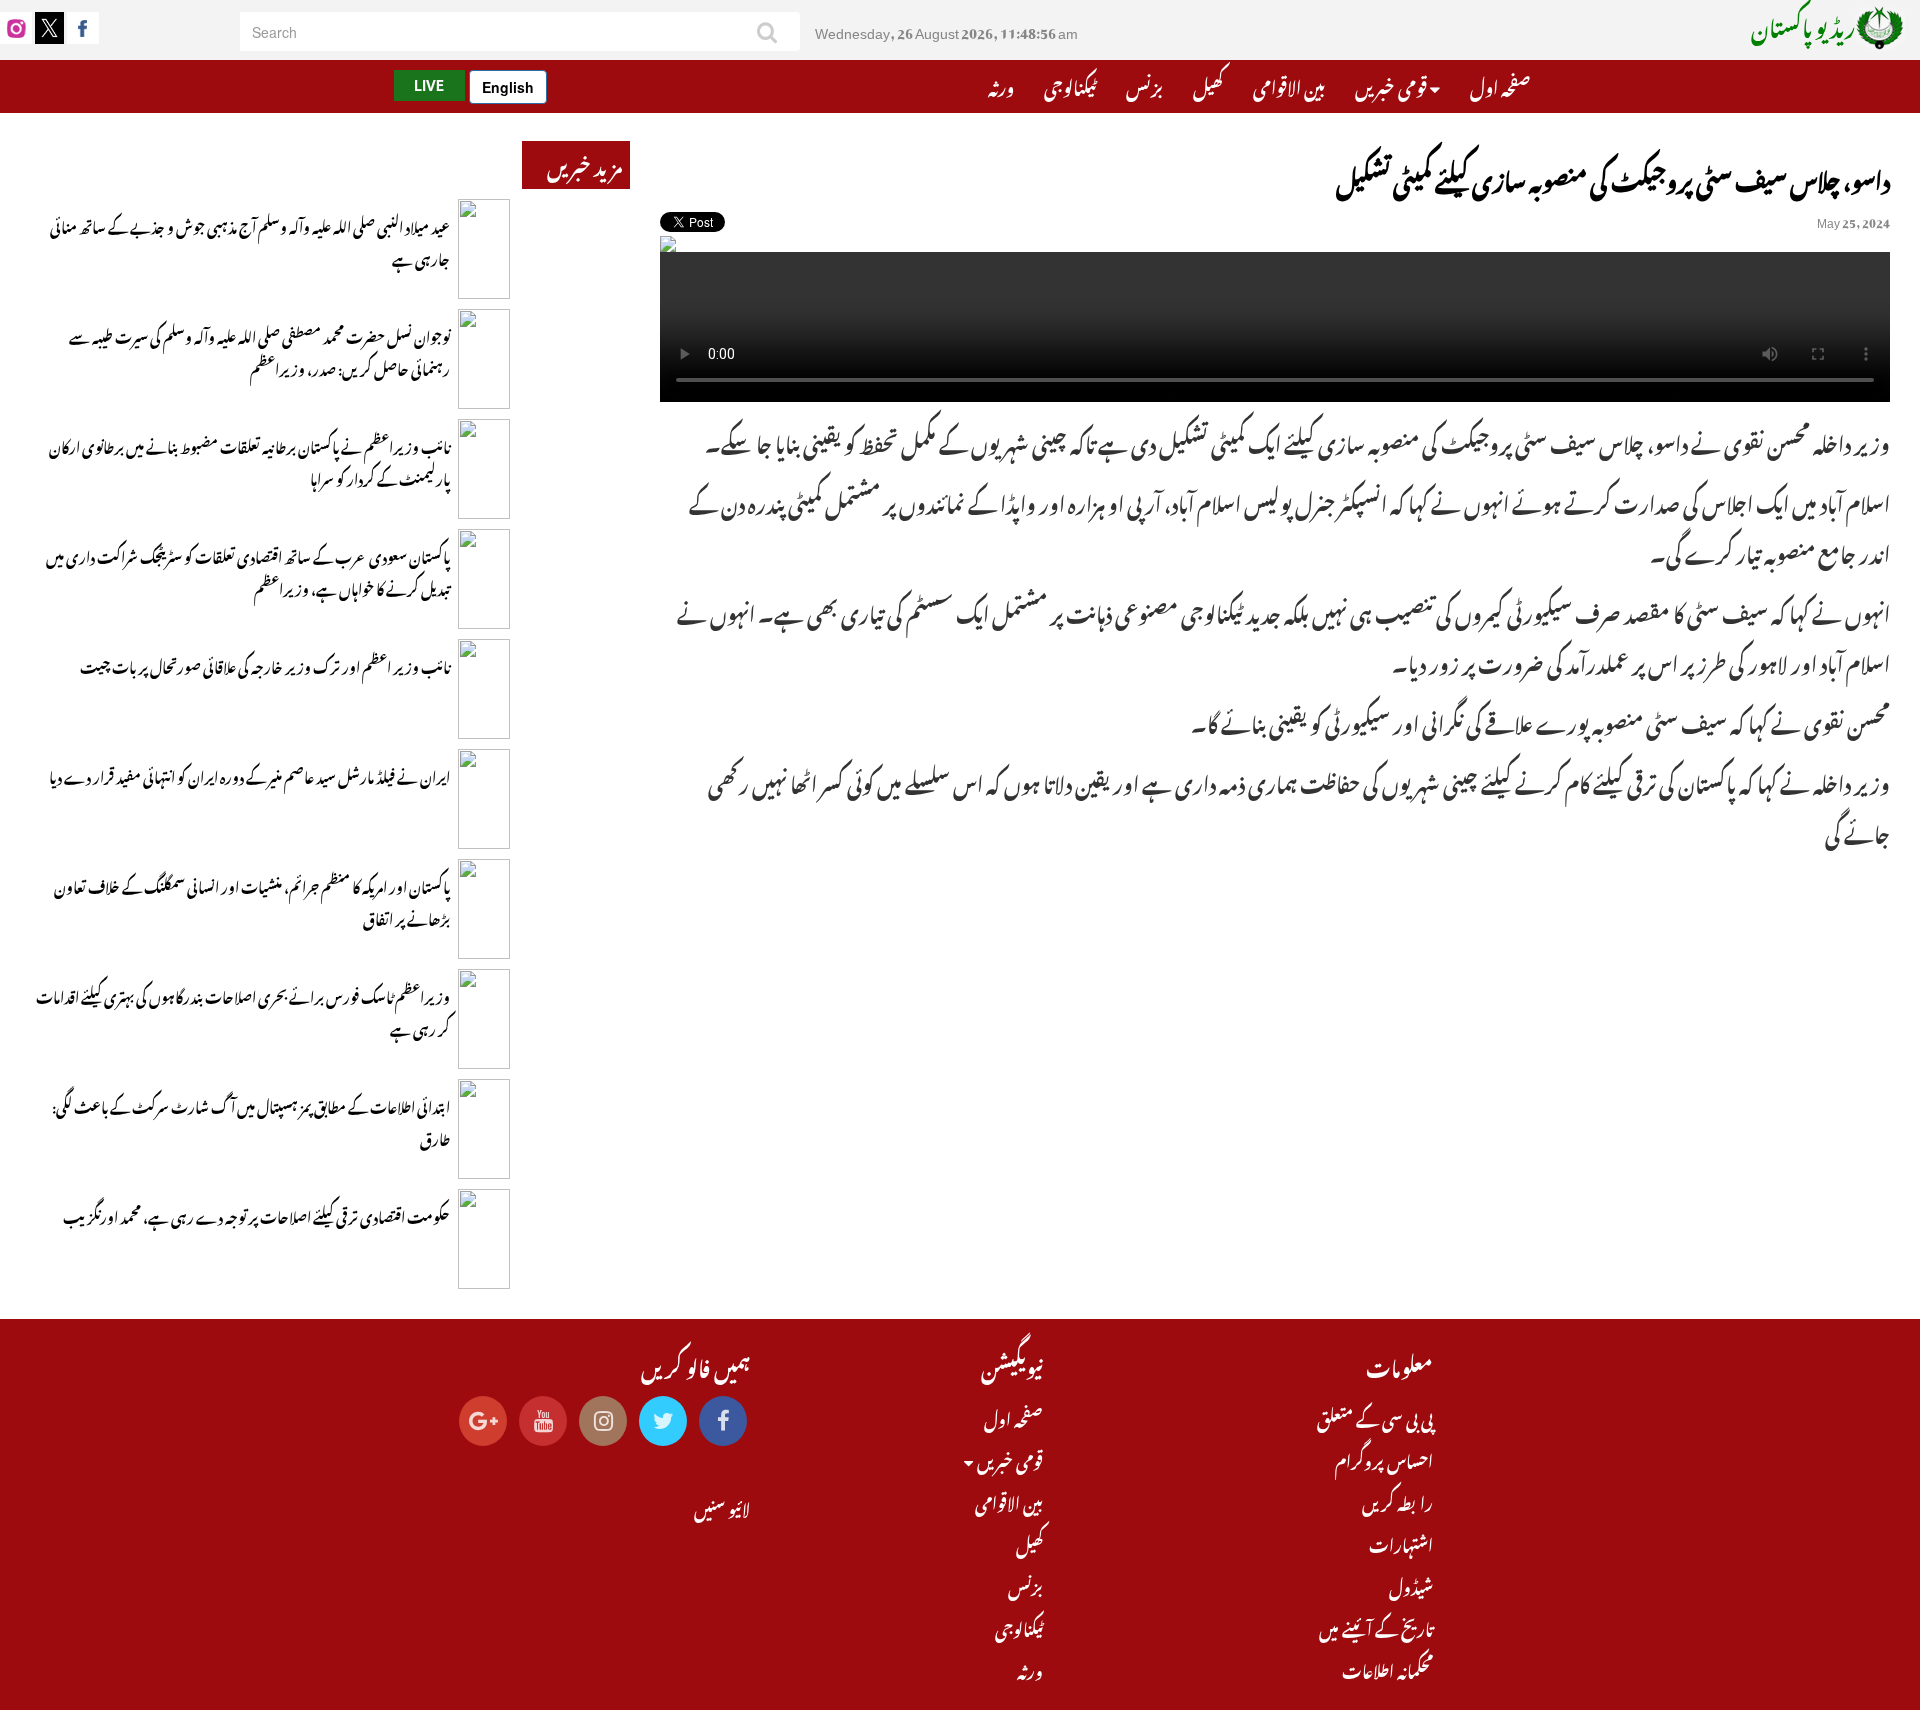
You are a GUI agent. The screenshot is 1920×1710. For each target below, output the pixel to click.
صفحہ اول (1500, 85)
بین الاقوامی (1289, 85)
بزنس (1144, 85)
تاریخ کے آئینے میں (1376, 1627)
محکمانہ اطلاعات (1387, 1669)
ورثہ (1001, 85)
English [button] (508, 87)
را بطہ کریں (1397, 1501)
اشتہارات (1401, 1543)
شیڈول (1411, 1585)
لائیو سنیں (722, 1507)
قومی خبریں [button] (1392, 85)
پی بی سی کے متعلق (1375, 1417)
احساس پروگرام (1384, 1459)
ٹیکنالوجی (1070, 85)
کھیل (1208, 85)
